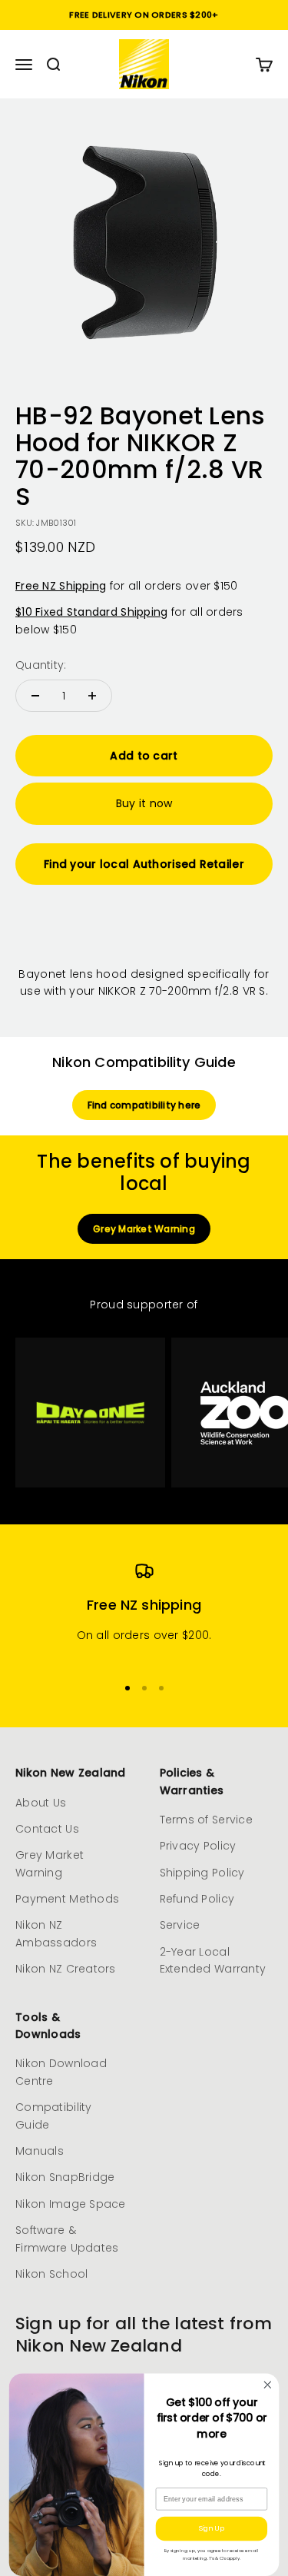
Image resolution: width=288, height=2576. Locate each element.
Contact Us (47, 1829)
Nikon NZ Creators (66, 1969)
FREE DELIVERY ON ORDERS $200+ (144, 15)
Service (180, 1925)
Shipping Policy (202, 1873)
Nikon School (51, 2274)
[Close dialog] (268, 2385)
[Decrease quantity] (35, 696)
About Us (41, 1803)
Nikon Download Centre (61, 2072)
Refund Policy (197, 1899)
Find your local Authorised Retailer (144, 864)
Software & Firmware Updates (67, 2239)
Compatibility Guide (54, 2116)
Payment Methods (67, 1899)
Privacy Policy (198, 1846)
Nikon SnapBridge (65, 2177)
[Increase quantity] (92, 696)
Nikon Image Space (71, 2204)
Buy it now (144, 803)
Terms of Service (206, 1820)
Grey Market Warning (144, 1229)
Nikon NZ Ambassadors (56, 1933)
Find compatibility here (144, 1105)
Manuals (40, 2151)
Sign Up (211, 2528)
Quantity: (41, 665)
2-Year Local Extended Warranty (213, 1960)
